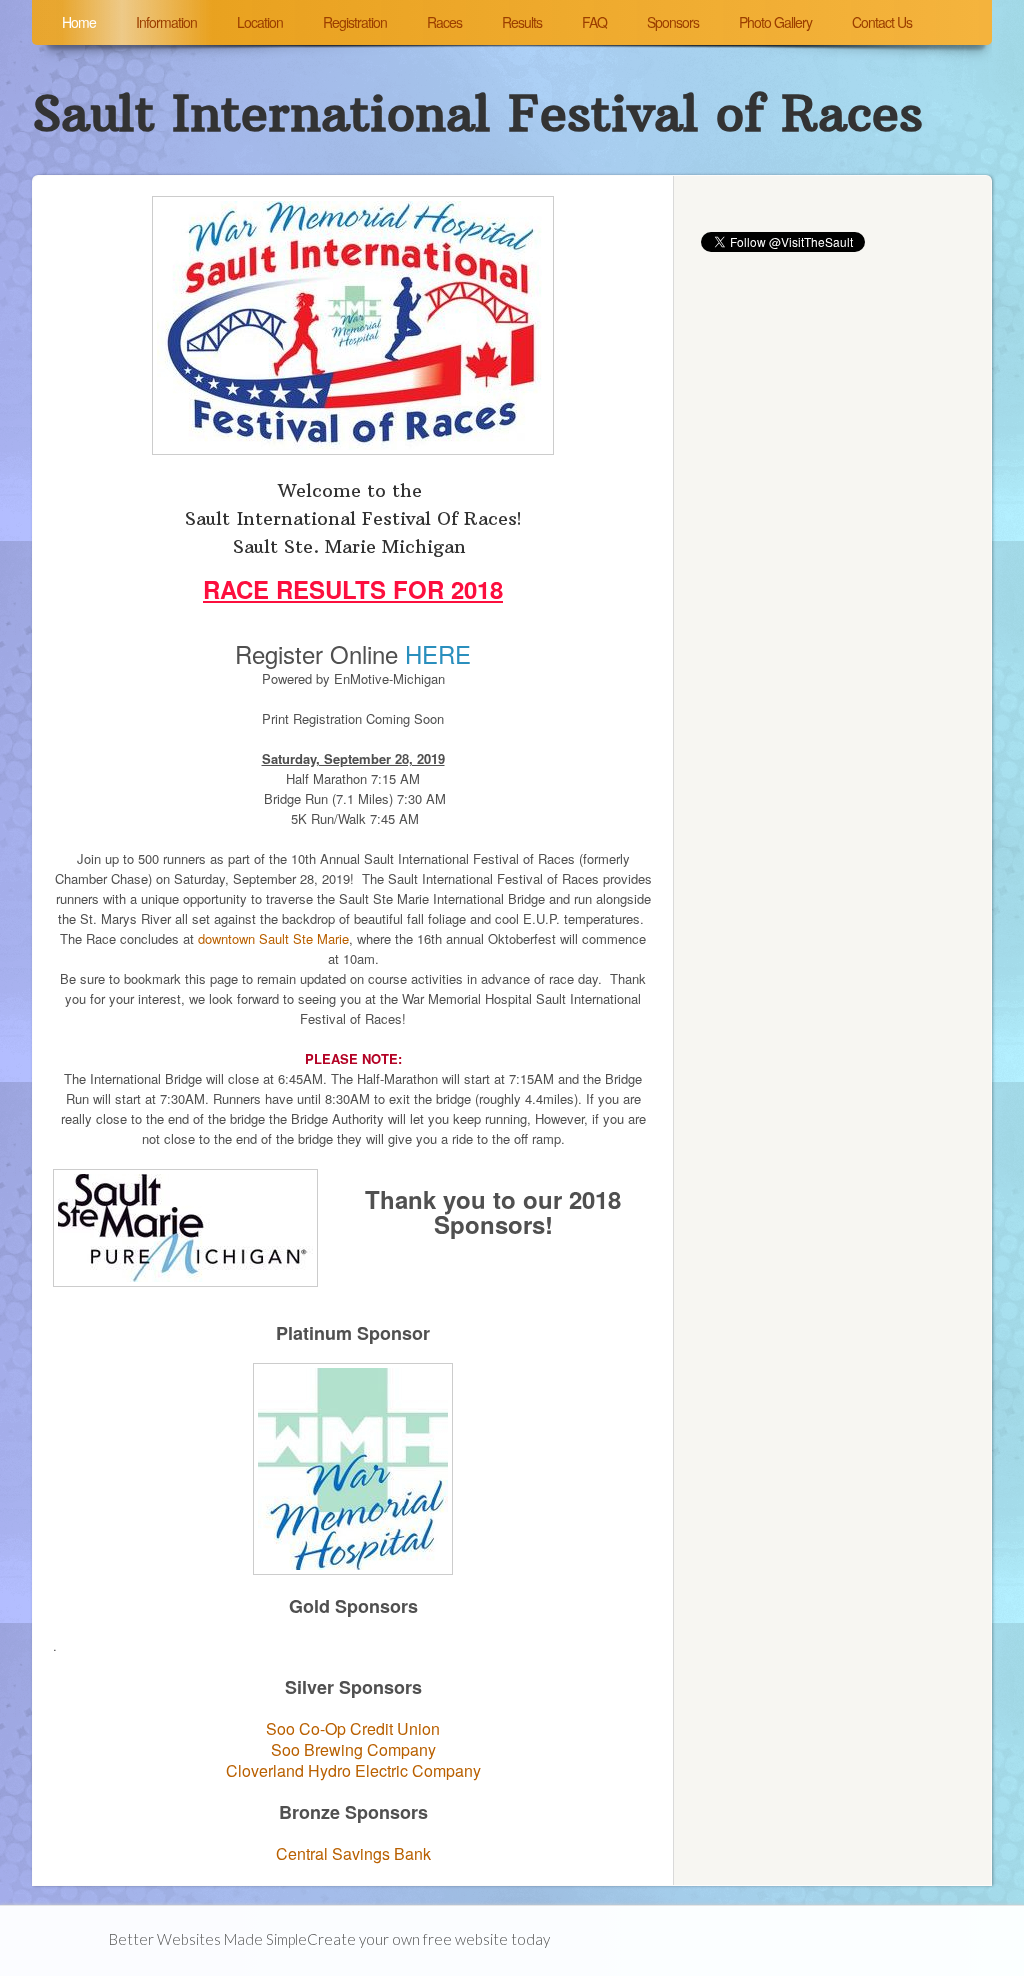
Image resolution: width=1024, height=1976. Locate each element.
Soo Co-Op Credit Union (353, 1728)
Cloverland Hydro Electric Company (353, 1770)
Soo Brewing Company (353, 1749)
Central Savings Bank (353, 1853)
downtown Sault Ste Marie (273, 938)
